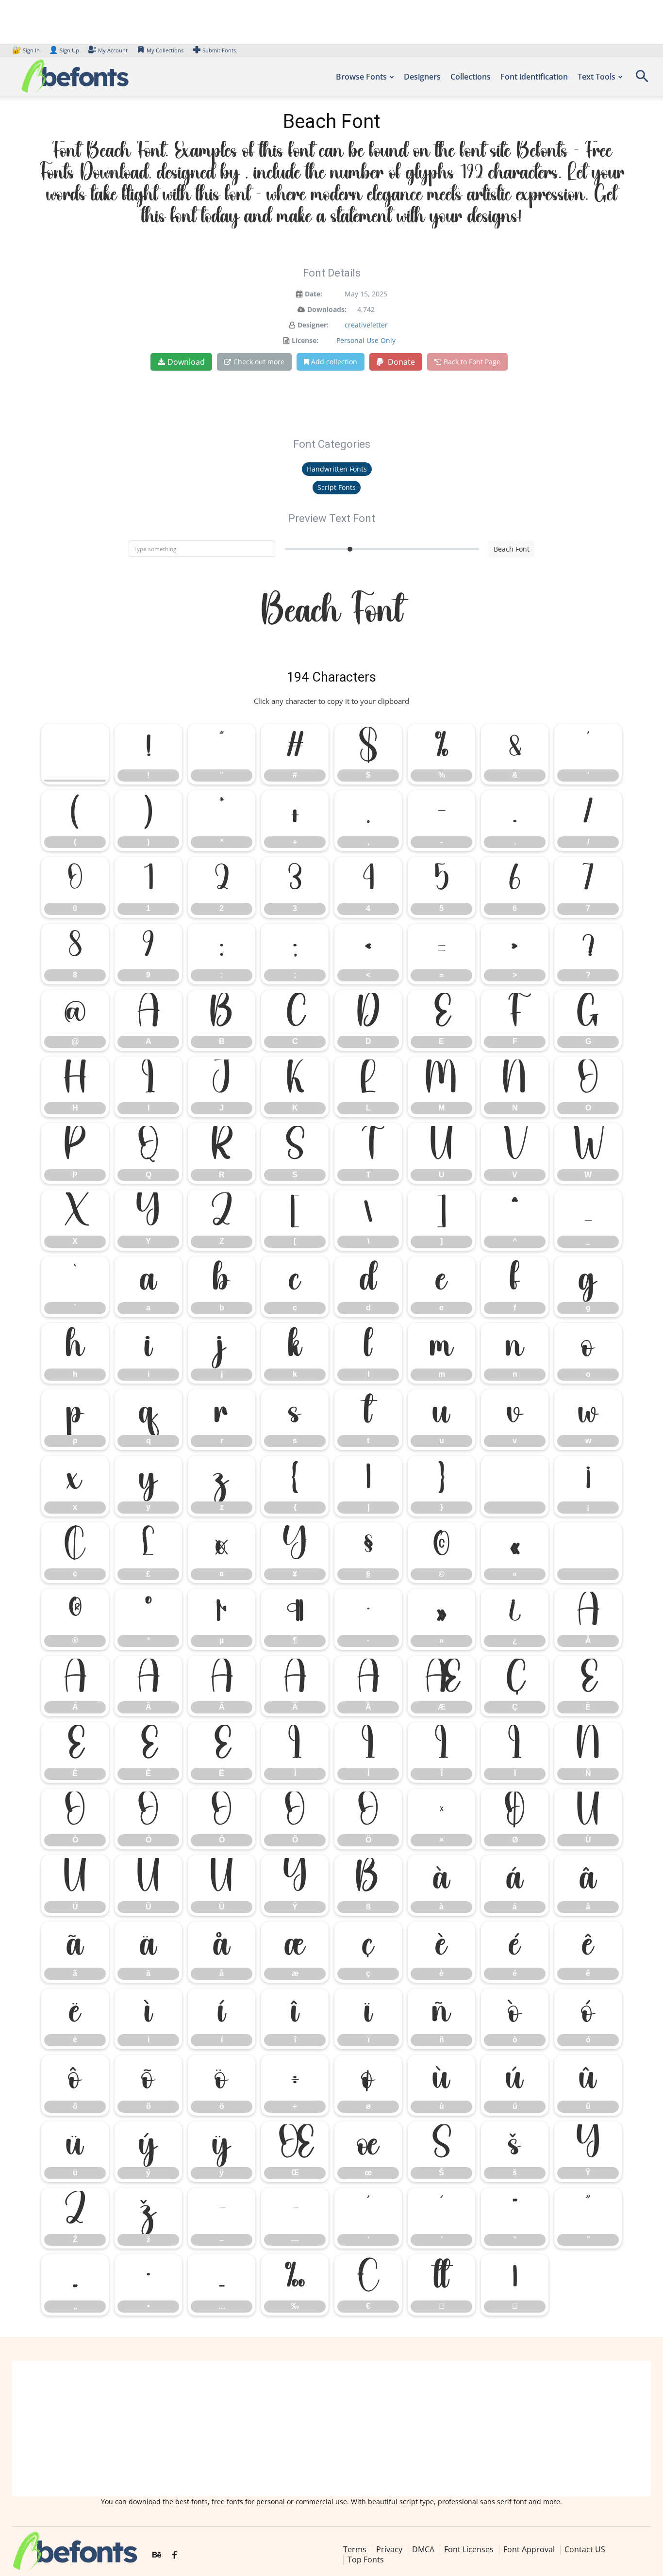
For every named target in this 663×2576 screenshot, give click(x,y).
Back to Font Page (472, 362)
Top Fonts (366, 2560)
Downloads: (327, 309)
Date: (314, 294)
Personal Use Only (366, 340)
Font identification (534, 77)
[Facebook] (174, 2555)
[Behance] (157, 2555)
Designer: (313, 325)
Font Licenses (469, 2549)
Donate (400, 362)
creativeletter (366, 325)
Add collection (334, 362)
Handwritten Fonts (337, 469)
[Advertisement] (331, 2429)
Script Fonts (337, 487)
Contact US (585, 2549)
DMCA (423, 2549)
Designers (422, 77)
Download (186, 362)
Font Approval (529, 2549)
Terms (355, 2549)
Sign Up (64, 50)
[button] (642, 79)
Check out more (259, 362)
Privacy (389, 2549)
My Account (113, 50)
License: (305, 340)
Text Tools (597, 77)
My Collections (165, 50)
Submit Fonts (219, 50)
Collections (471, 77)
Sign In (27, 50)
